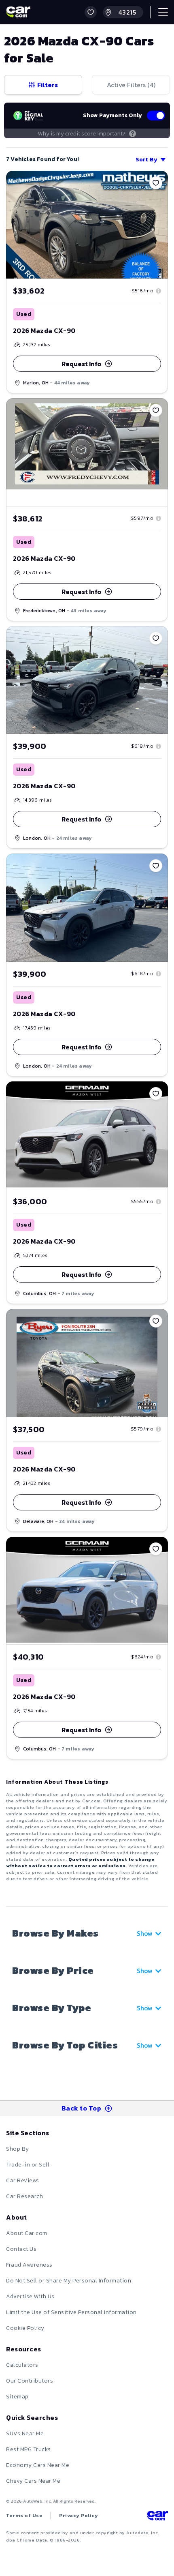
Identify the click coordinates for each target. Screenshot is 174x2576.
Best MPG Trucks (29, 2449)
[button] (91, 12)
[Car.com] (18, 12)
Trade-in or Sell (28, 2165)
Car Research (24, 2196)
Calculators (22, 2365)
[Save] (156, 183)
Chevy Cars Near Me (33, 2481)
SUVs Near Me (25, 2433)
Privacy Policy (79, 2516)
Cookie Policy (25, 2328)
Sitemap (17, 2397)
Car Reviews (23, 2180)
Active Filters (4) (131, 85)
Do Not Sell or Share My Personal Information (69, 2281)
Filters (48, 85)
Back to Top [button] (82, 2108)
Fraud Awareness (29, 2265)
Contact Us (21, 2249)
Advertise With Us (30, 2296)
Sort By (146, 160)
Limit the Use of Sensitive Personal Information (71, 2312)
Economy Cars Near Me (38, 2465)
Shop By (18, 2149)
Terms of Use (24, 2516)
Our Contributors (30, 2381)
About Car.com (27, 2233)
